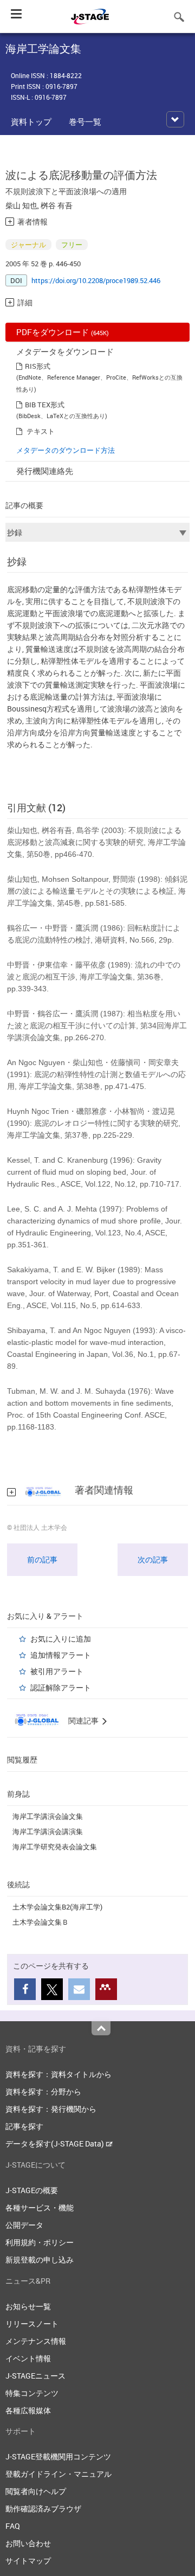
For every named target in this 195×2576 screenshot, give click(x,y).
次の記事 (153, 1559)
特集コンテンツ (32, 2393)
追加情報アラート (61, 1655)
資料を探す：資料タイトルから (58, 2074)
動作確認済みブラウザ (43, 2508)
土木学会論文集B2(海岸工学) (57, 1907)
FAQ (13, 2526)
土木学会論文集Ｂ (41, 1922)
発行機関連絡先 (45, 471)
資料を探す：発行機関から (51, 2109)
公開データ (24, 2225)
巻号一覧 (85, 121)
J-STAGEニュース (35, 2376)
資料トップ (31, 121)
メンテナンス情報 (36, 2341)
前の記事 (42, 1559)
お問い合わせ (28, 2543)
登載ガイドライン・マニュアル (58, 2474)
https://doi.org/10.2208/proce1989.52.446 (96, 280)
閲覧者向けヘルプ (36, 2491)
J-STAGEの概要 (32, 2190)
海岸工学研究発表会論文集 (55, 1847)
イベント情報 (28, 2358)
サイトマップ (28, 2561)
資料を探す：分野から (43, 2091)
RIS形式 (38, 366)
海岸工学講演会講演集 (48, 1831)
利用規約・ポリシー (40, 2242)
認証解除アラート (61, 1687)
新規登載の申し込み (40, 2260)
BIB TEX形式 (45, 405)
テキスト (41, 431)
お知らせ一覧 (28, 2306)
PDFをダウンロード (63, 332)
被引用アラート (57, 1671)
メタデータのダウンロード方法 (66, 450)
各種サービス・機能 (40, 2207)
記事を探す (24, 2126)
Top (101, 2028)
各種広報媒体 (28, 2410)
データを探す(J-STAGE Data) (56, 2144)
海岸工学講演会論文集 (48, 1816)
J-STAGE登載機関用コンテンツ (58, 2456)
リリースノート (32, 2324)
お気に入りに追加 (61, 1639)
